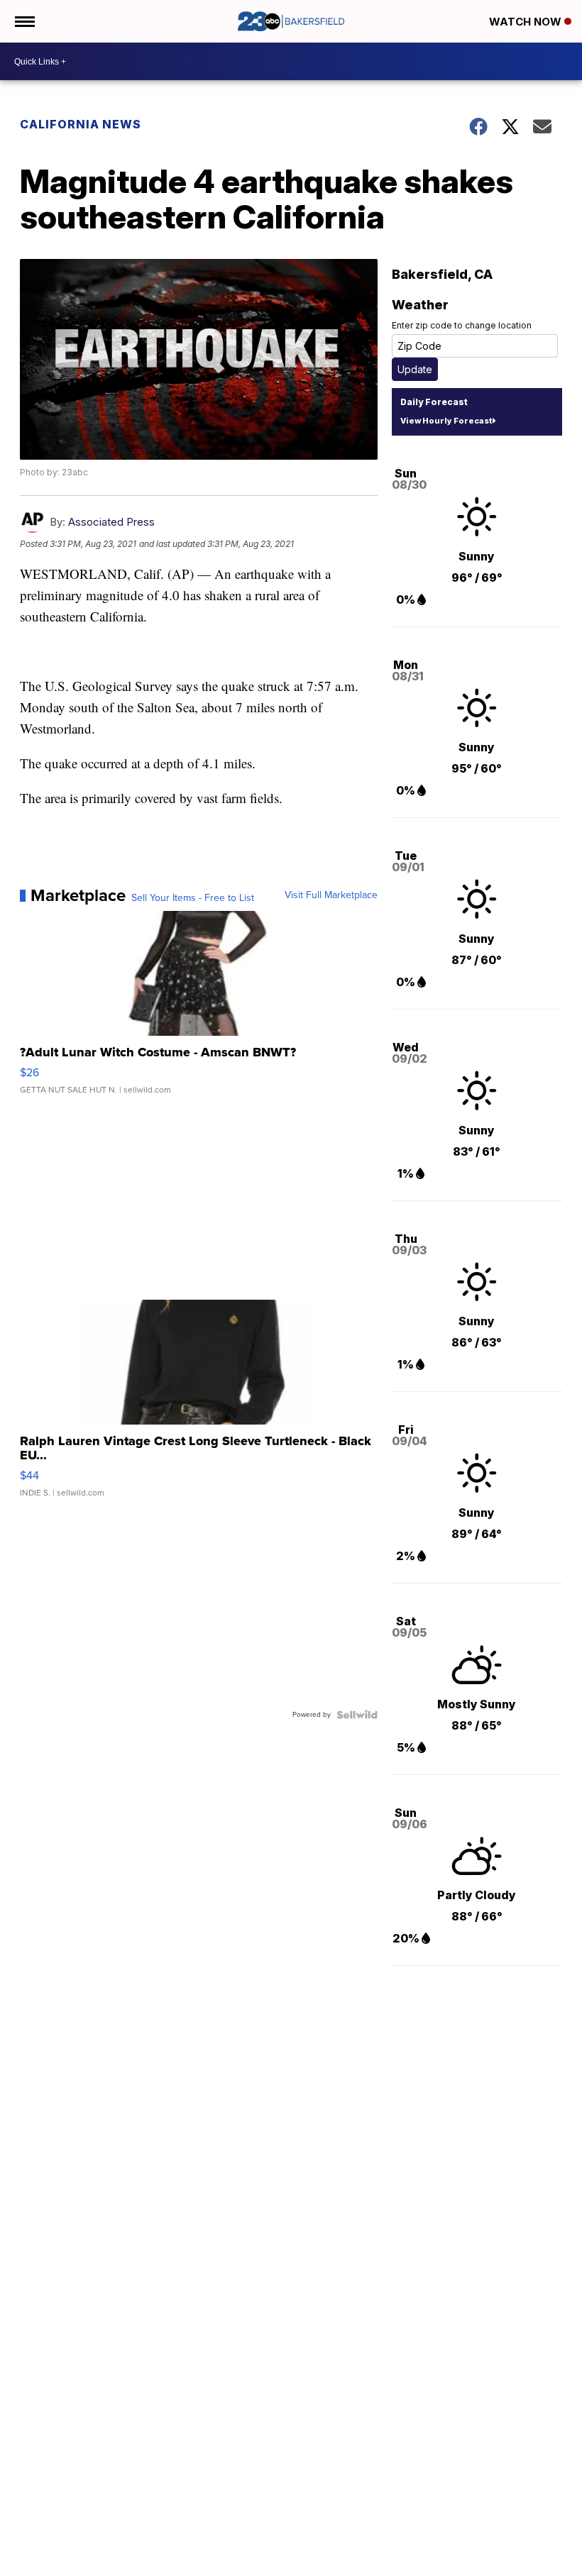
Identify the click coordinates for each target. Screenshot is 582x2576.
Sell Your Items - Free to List (193, 898)
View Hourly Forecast (446, 421)
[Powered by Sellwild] (357, 1715)
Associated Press (111, 522)
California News (81, 124)
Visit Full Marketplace (331, 895)
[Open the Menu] (24, 21)
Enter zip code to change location (462, 325)
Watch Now (527, 22)
